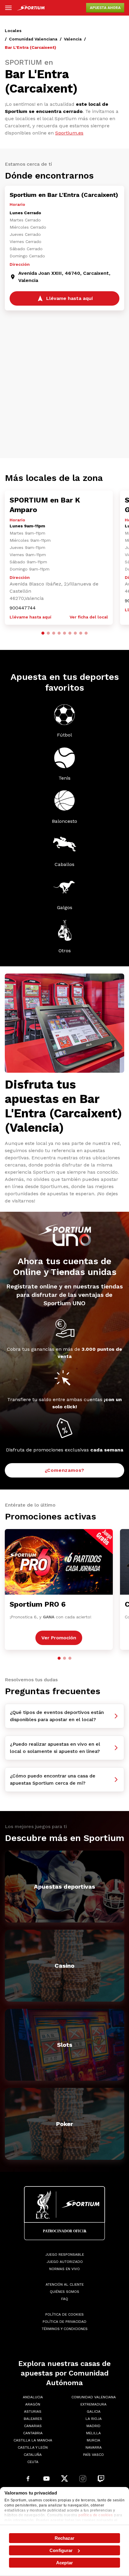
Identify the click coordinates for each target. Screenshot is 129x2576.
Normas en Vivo (64, 2269)
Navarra (94, 2447)
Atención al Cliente (65, 2284)
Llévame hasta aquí (30, 617)
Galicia (94, 2411)
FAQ (65, 2299)
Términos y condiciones (65, 2329)
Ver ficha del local (89, 617)
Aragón (33, 2404)
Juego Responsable (65, 2254)
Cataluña (33, 2455)
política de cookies (96, 2515)
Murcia (93, 2440)
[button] (43, 633)
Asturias (33, 2411)
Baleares (33, 2419)
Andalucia (33, 2397)
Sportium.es (69, 133)
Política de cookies (64, 2314)
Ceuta (33, 2462)
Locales (13, 31)
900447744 (23, 608)
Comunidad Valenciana (33, 39)
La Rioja (94, 2419)
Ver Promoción (59, 1638)
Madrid (93, 2426)
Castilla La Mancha (33, 2440)
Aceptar (64, 2563)
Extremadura (93, 2404)
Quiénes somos (64, 2292)
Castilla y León (33, 2447)
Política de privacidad (64, 2322)
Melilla (93, 2433)
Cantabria (33, 2433)
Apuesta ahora (105, 8)
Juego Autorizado (65, 2262)
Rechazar (65, 2538)
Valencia (73, 39)
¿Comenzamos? (65, 1470)
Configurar (61, 2550)
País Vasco (93, 2455)
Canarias (33, 2426)
